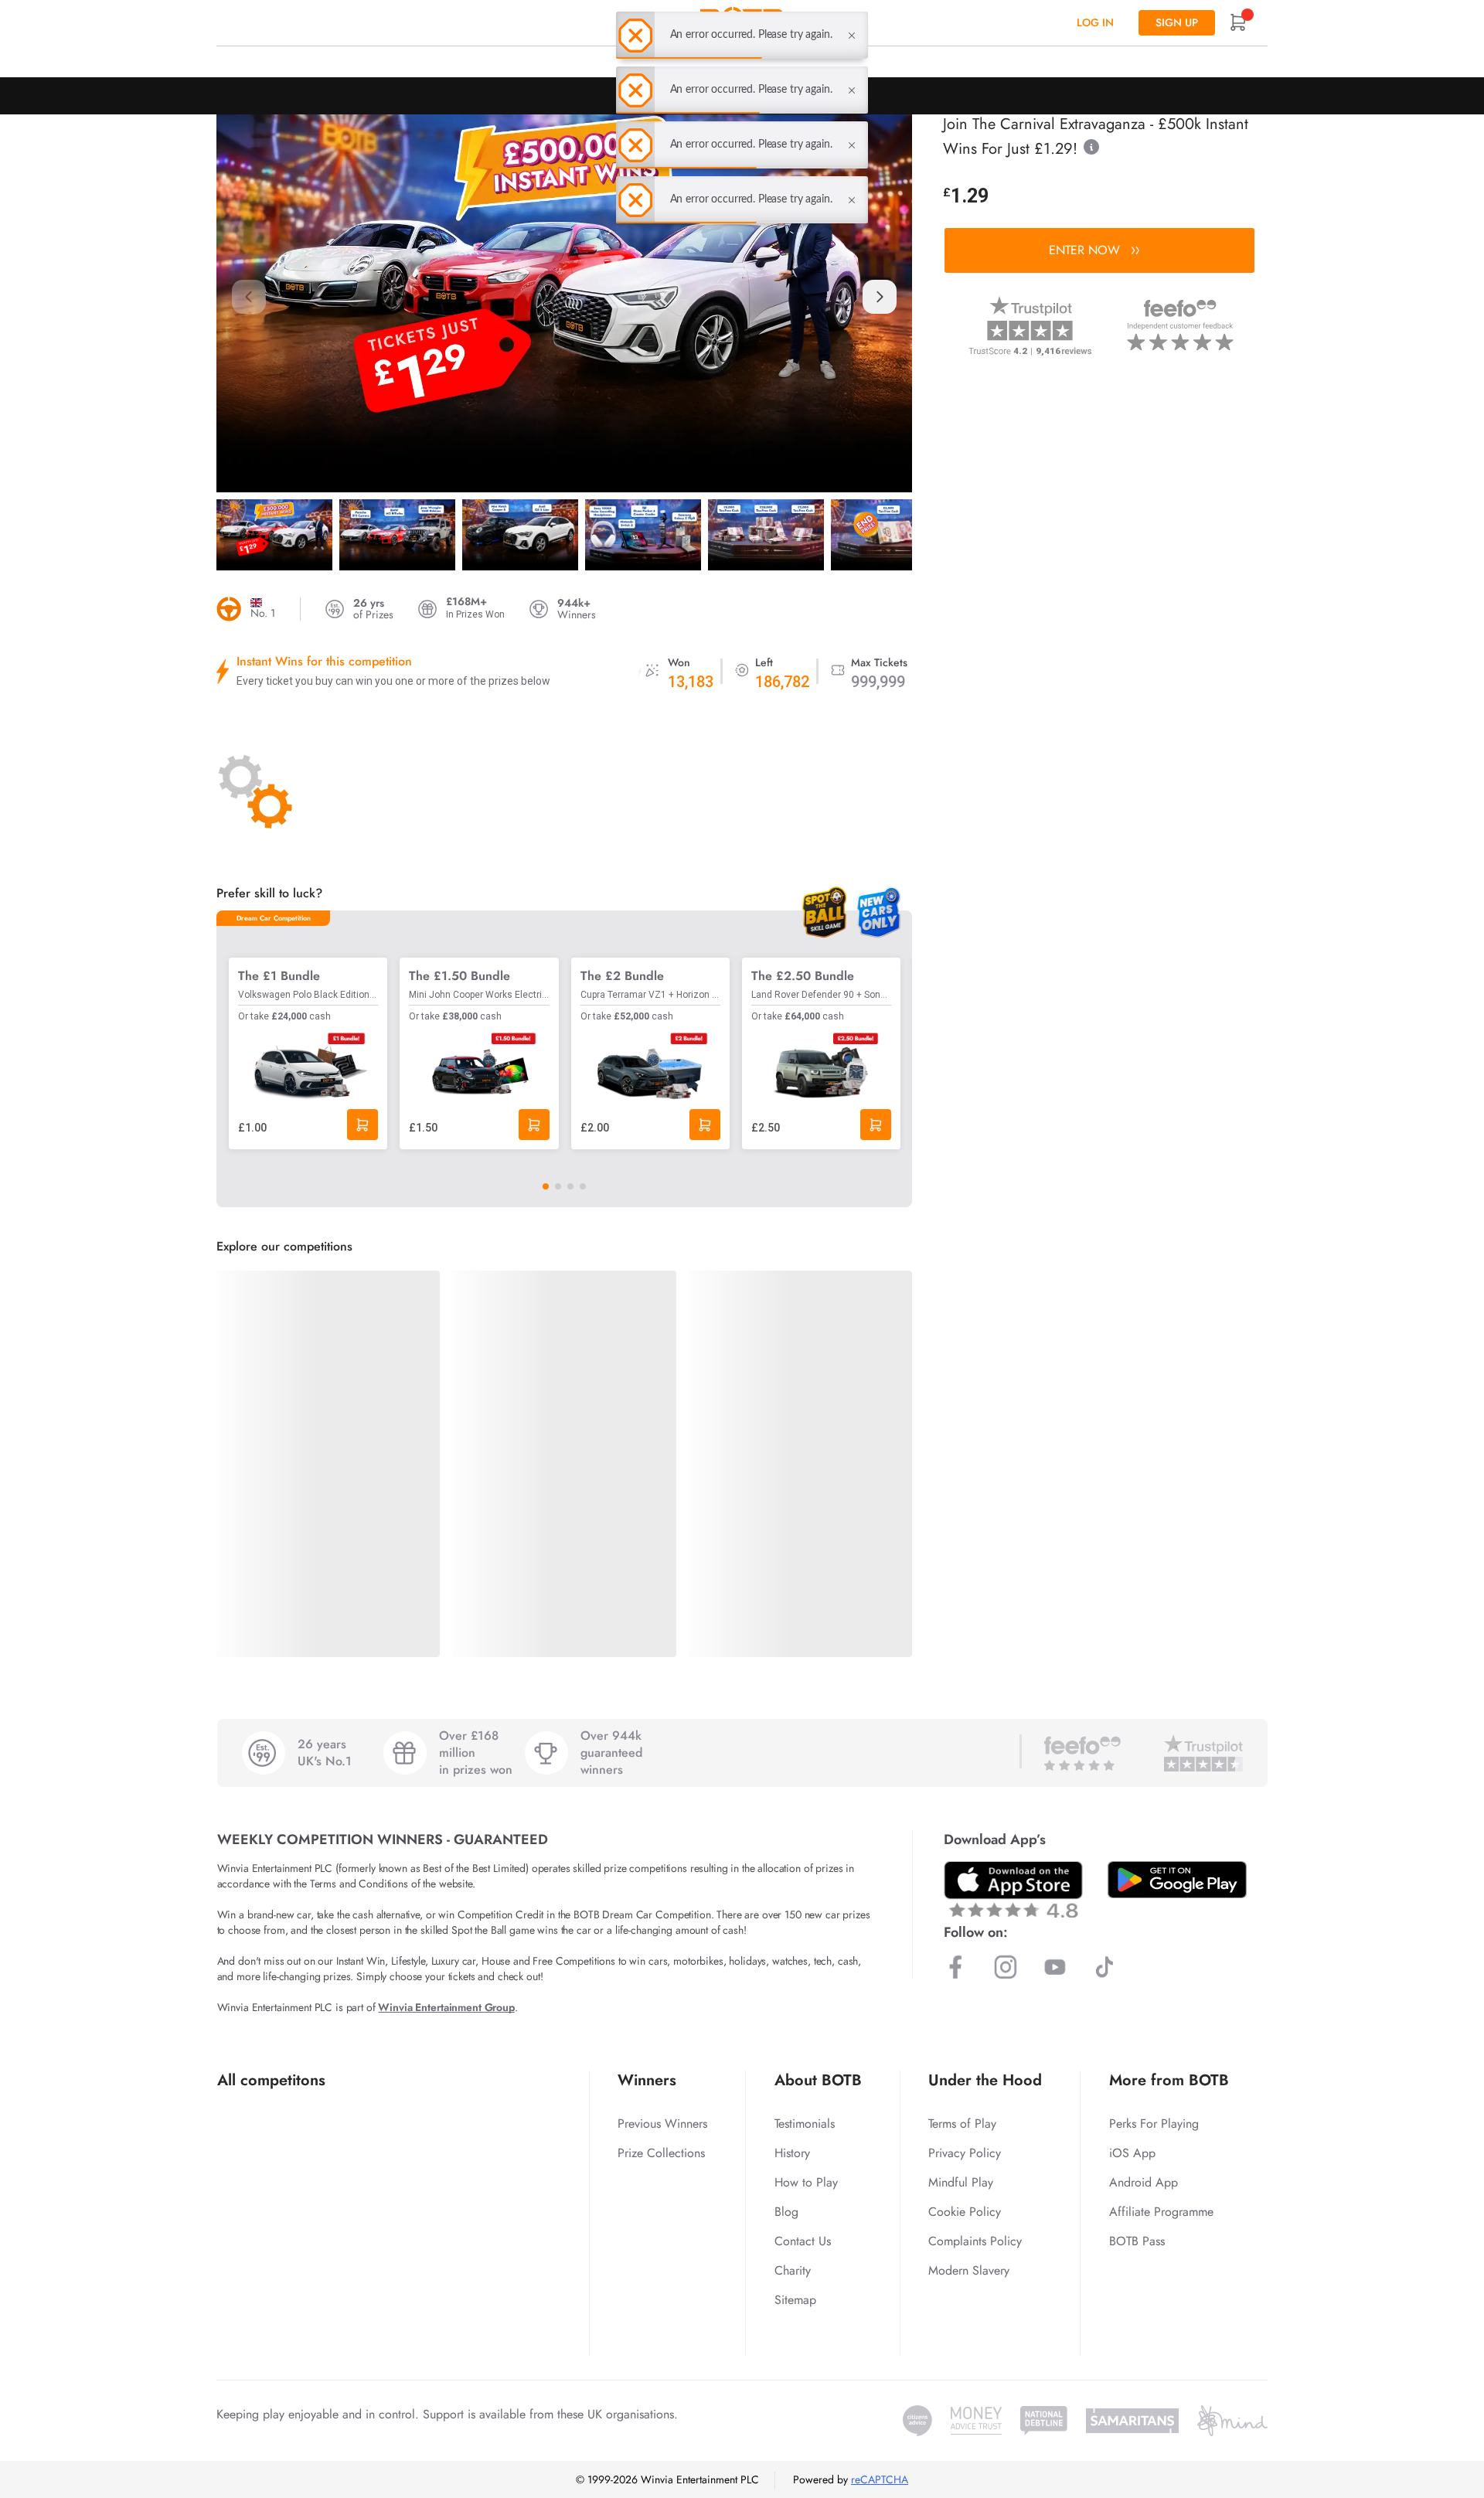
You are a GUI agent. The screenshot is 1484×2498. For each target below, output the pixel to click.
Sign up (1177, 22)
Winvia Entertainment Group (446, 2007)
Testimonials (805, 2124)
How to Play (806, 2182)
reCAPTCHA (880, 2479)
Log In (1095, 22)
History (792, 2153)
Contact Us (803, 2241)
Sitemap (795, 2300)
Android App (1144, 2182)
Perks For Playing (1154, 2124)
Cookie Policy (965, 2212)
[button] (880, 297)
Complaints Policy (975, 2241)
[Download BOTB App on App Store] (1013, 1889)
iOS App (1132, 2153)
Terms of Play (962, 2124)
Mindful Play (961, 2182)
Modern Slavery (969, 2270)
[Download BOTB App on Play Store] (1177, 1880)
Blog (786, 2212)
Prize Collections (661, 2153)
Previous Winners (662, 2124)
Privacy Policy (965, 2153)
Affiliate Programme (1161, 2212)
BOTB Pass (1137, 2241)
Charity (793, 2270)
